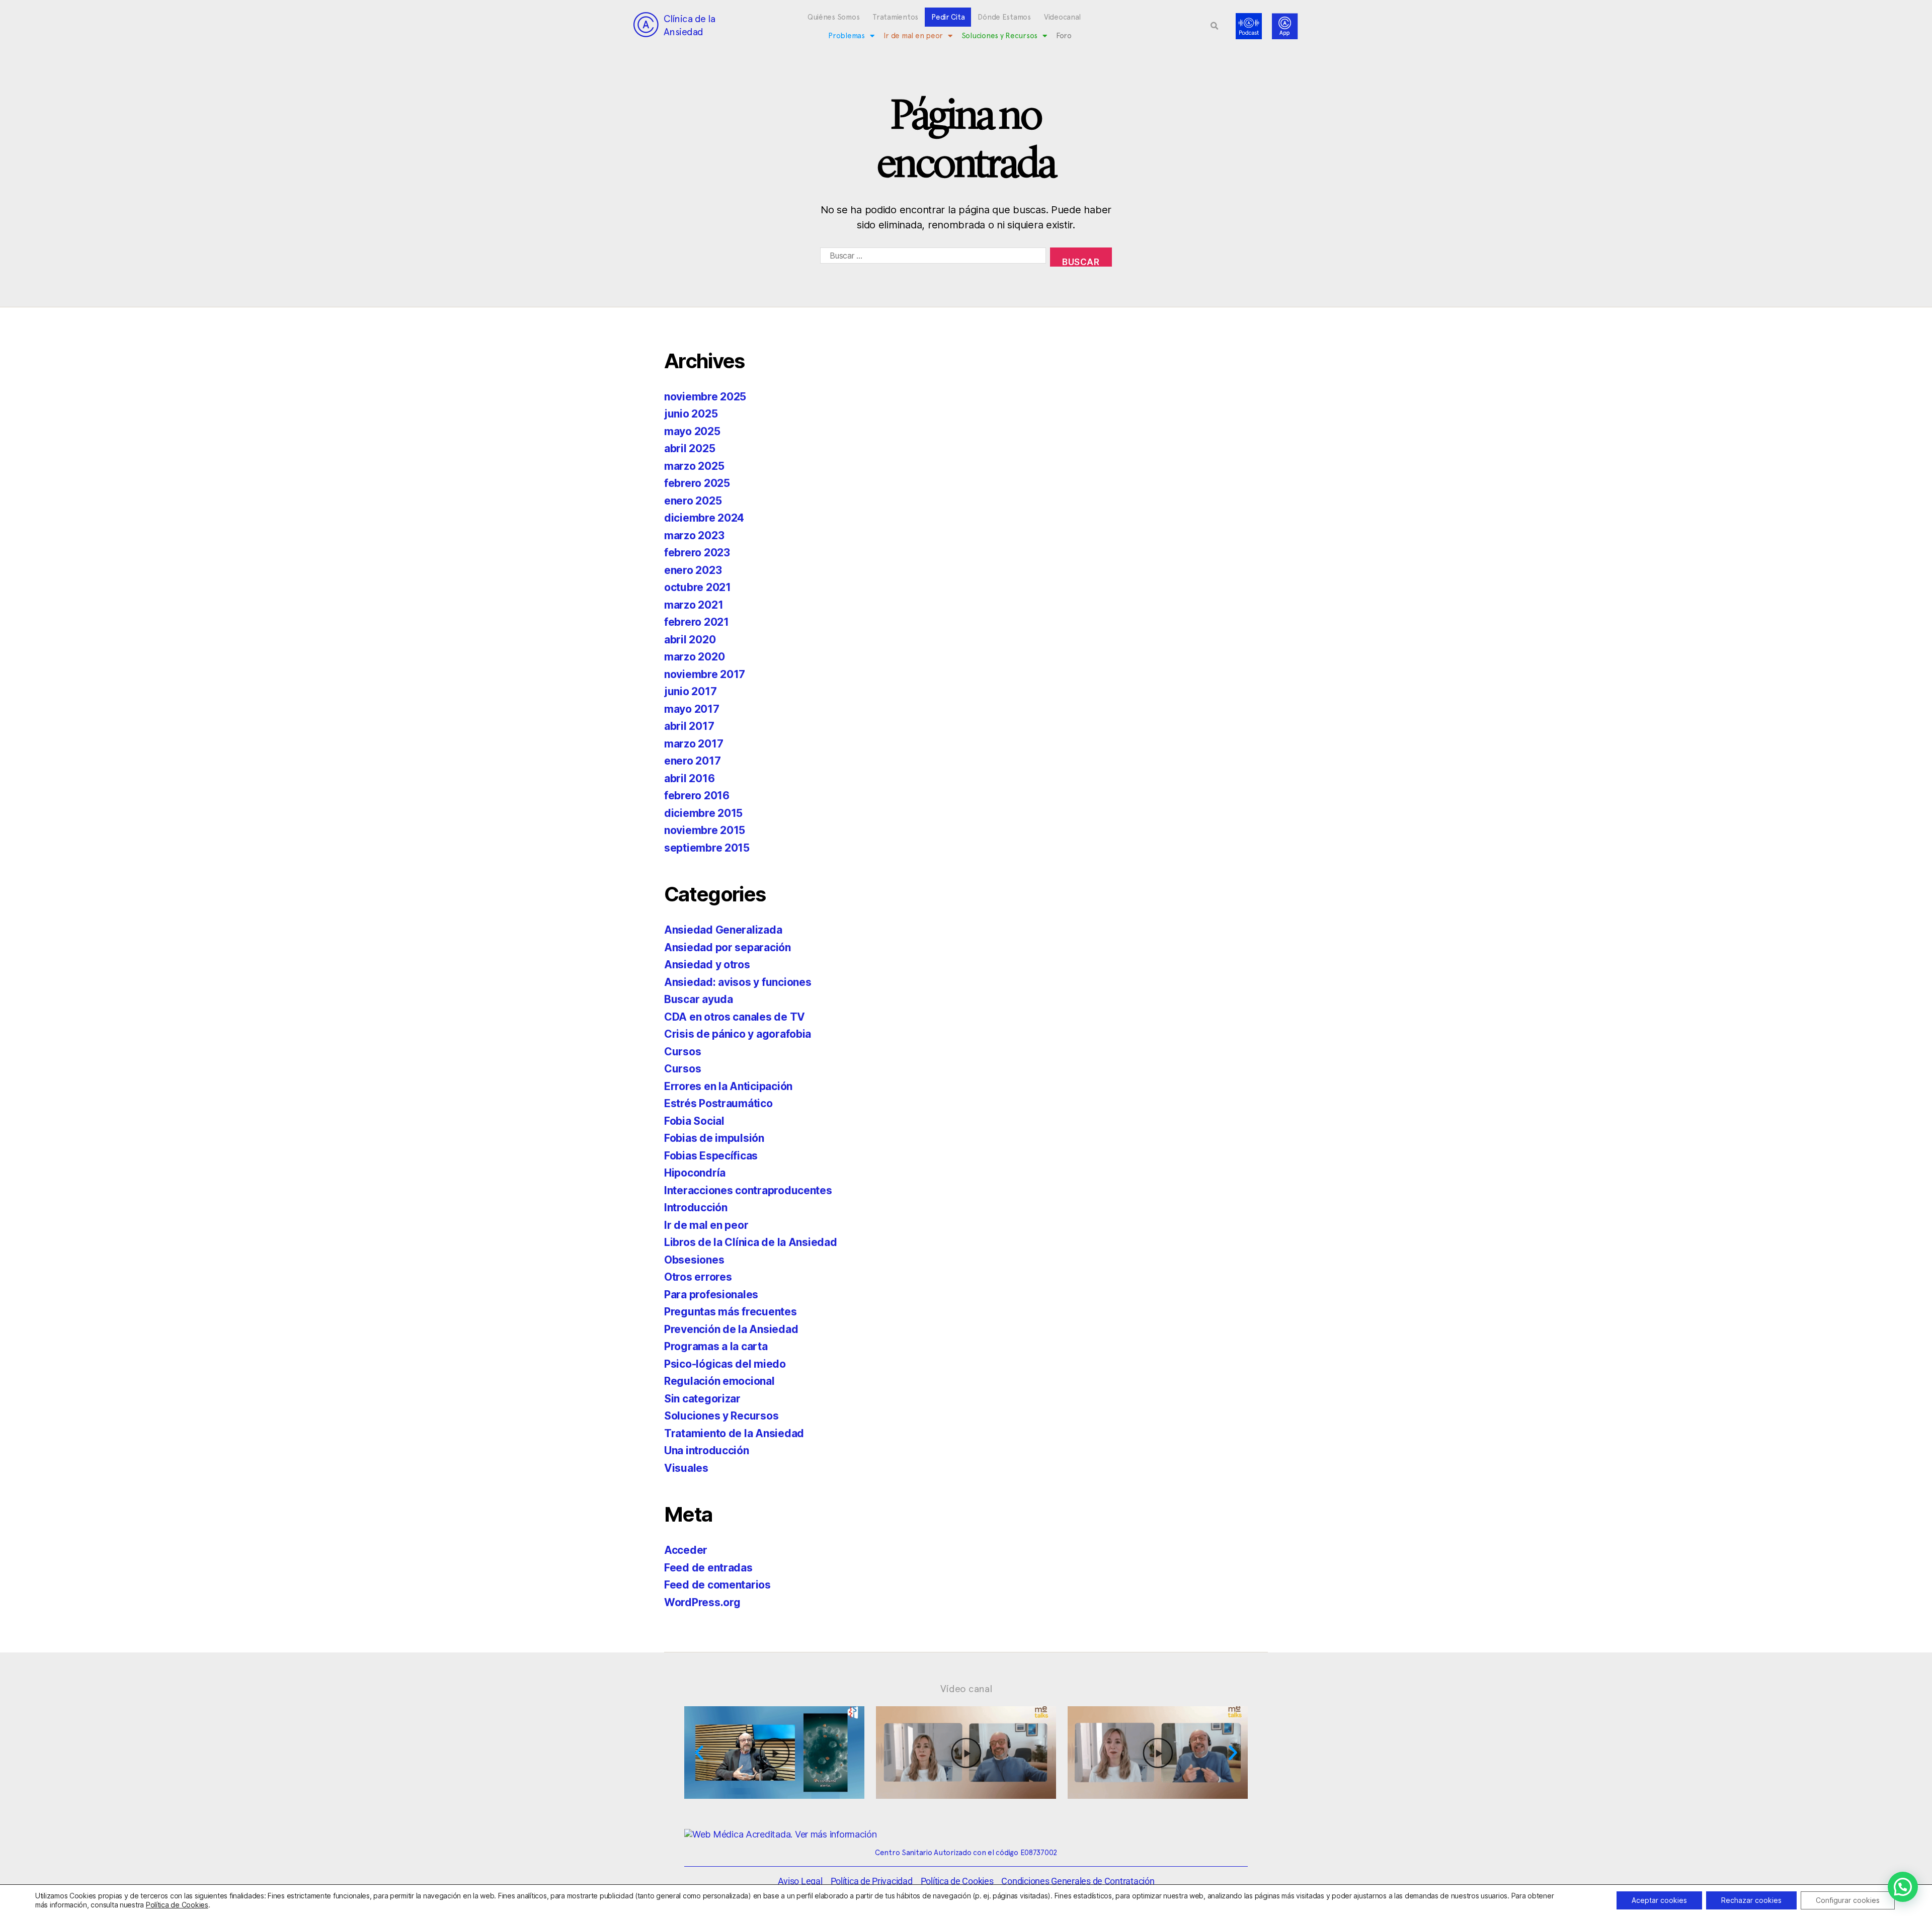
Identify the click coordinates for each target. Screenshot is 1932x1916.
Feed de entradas (708, 1568)
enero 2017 (692, 761)
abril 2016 (689, 778)
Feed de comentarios (717, 1585)
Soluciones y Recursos (999, 36)
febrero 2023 (697, 553)
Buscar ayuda (699, 999)
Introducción (696, 1207)
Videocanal (1062, 17)
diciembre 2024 (704, 518)
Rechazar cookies (1751, 1900)
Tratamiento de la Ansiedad (734, 1433)
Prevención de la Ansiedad (731, 1329)
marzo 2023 (694, 535)
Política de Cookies (177, 1905)
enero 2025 (693, 501)
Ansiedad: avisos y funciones (738, 982)
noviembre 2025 (705, 397)
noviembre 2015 (705, 830)
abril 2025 (690, 448)
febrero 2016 (697, 796)
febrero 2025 (697, 483)
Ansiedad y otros (707, 965)
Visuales (686, 1468)
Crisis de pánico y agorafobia (738, 1034)
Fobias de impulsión (714, 1138)
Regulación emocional (719, 1381)
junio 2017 (690, 691)
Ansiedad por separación (728, 947)
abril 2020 (690, 640)
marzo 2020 (694, 657)
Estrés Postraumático (718, 1103)
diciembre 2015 (703, 813)
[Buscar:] (931, 259)
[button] (1215, 26)
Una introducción (707, 1450)
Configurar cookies (1848, 1900)
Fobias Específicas (711, 1156)
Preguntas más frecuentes (731, 1312)
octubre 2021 (698, 587)
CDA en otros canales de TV (735, 1017)
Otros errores (698, 1277)
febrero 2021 (697, 622)
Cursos (682, 1052)
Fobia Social (694, 1121)
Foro (1064, 36)
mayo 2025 (692, 431)
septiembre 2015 (707, 848)
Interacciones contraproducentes (748, 1190)
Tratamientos (895, 17)
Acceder (686, 1550)
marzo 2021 (694, 605)
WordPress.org (702, 1602)
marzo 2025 (694, 466)
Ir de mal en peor (913, 36)
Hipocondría (695, 1173)
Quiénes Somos (834, 17)
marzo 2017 (694, 744)
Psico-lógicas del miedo (725, 1364)
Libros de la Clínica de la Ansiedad (751, 1242)
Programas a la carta (716, 1346)
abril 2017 (689, 726)
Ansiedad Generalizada (723, 930)
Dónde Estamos (1004, 17)
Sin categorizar (702, 1399)
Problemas (847, 36)
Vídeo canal (966, 1689)
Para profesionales (711, 1295)
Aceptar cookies (1659, 1900)
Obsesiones (694, 1260)
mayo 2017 (692, 709)
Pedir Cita (948, 17)
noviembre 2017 (705, 674)
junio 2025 (691, 414)
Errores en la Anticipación (728, 1086)
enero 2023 (693, 570)
